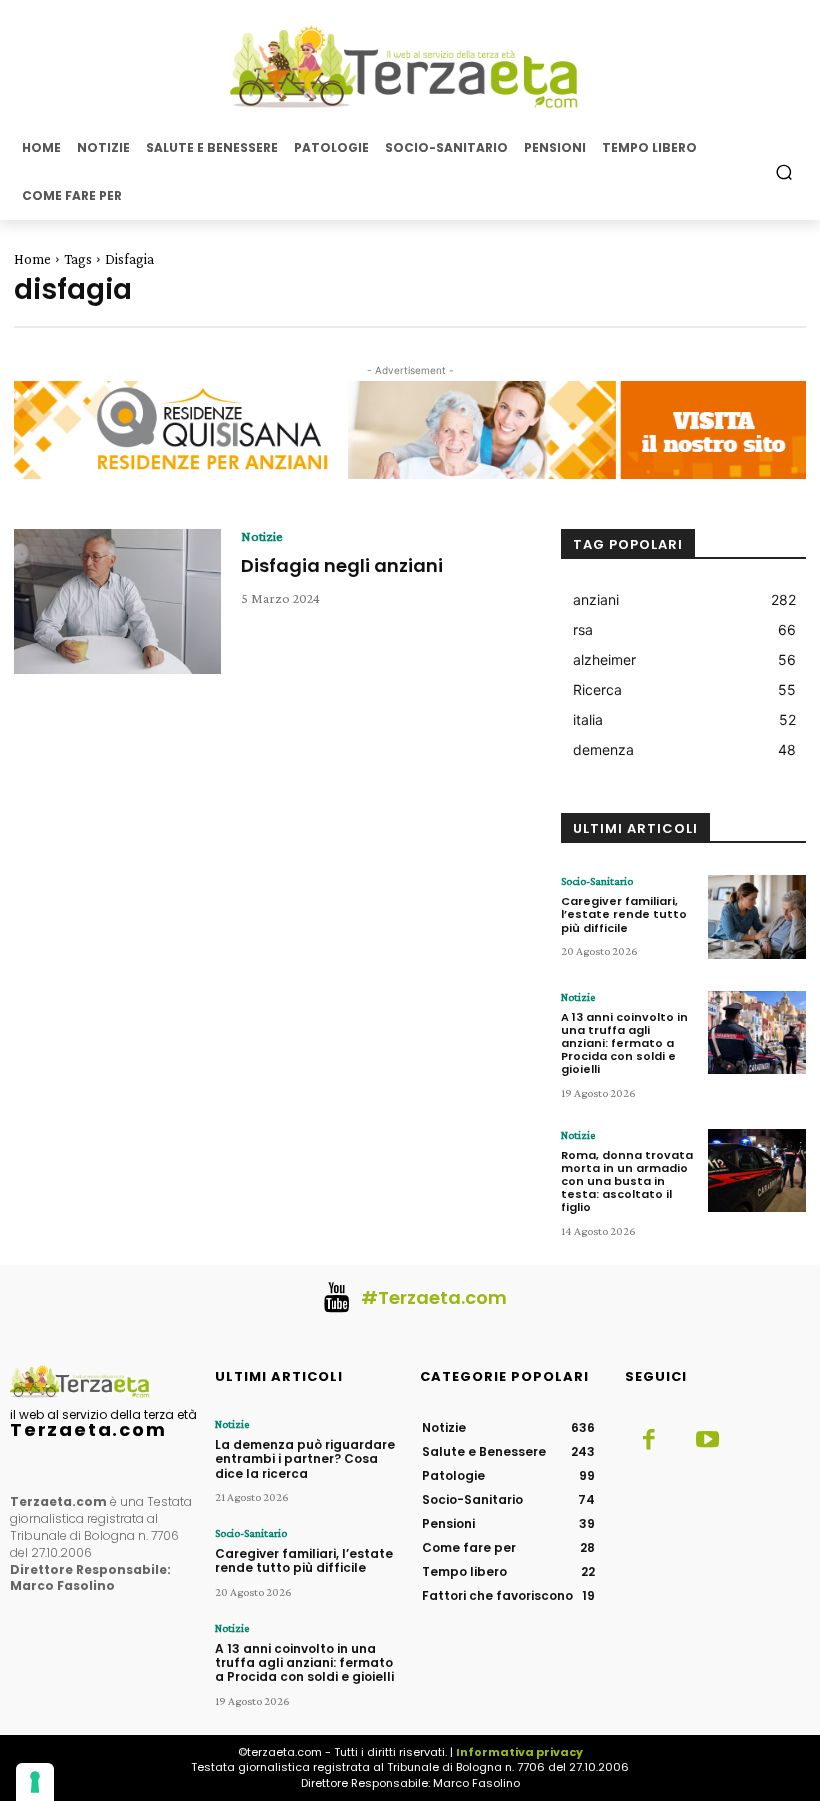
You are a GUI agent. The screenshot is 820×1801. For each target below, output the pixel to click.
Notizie (262, 536)
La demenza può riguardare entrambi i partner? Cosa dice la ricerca (305, 1459)
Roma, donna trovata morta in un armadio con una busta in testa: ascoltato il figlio (627, 1181)
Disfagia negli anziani (342, 565)
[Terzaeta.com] (410, 67)
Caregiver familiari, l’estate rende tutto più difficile (624, 914)
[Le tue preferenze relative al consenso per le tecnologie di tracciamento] (35, 1782)
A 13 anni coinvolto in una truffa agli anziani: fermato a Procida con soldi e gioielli (624, 1043)
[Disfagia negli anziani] (117, 601)
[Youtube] (707, 1441)
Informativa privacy (519, 1752)
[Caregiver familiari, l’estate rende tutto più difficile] (757, 916)
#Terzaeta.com (434, 1297)
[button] (784, 171)
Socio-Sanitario (597, 881)
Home (32, 259)
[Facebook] (649, 1441)
